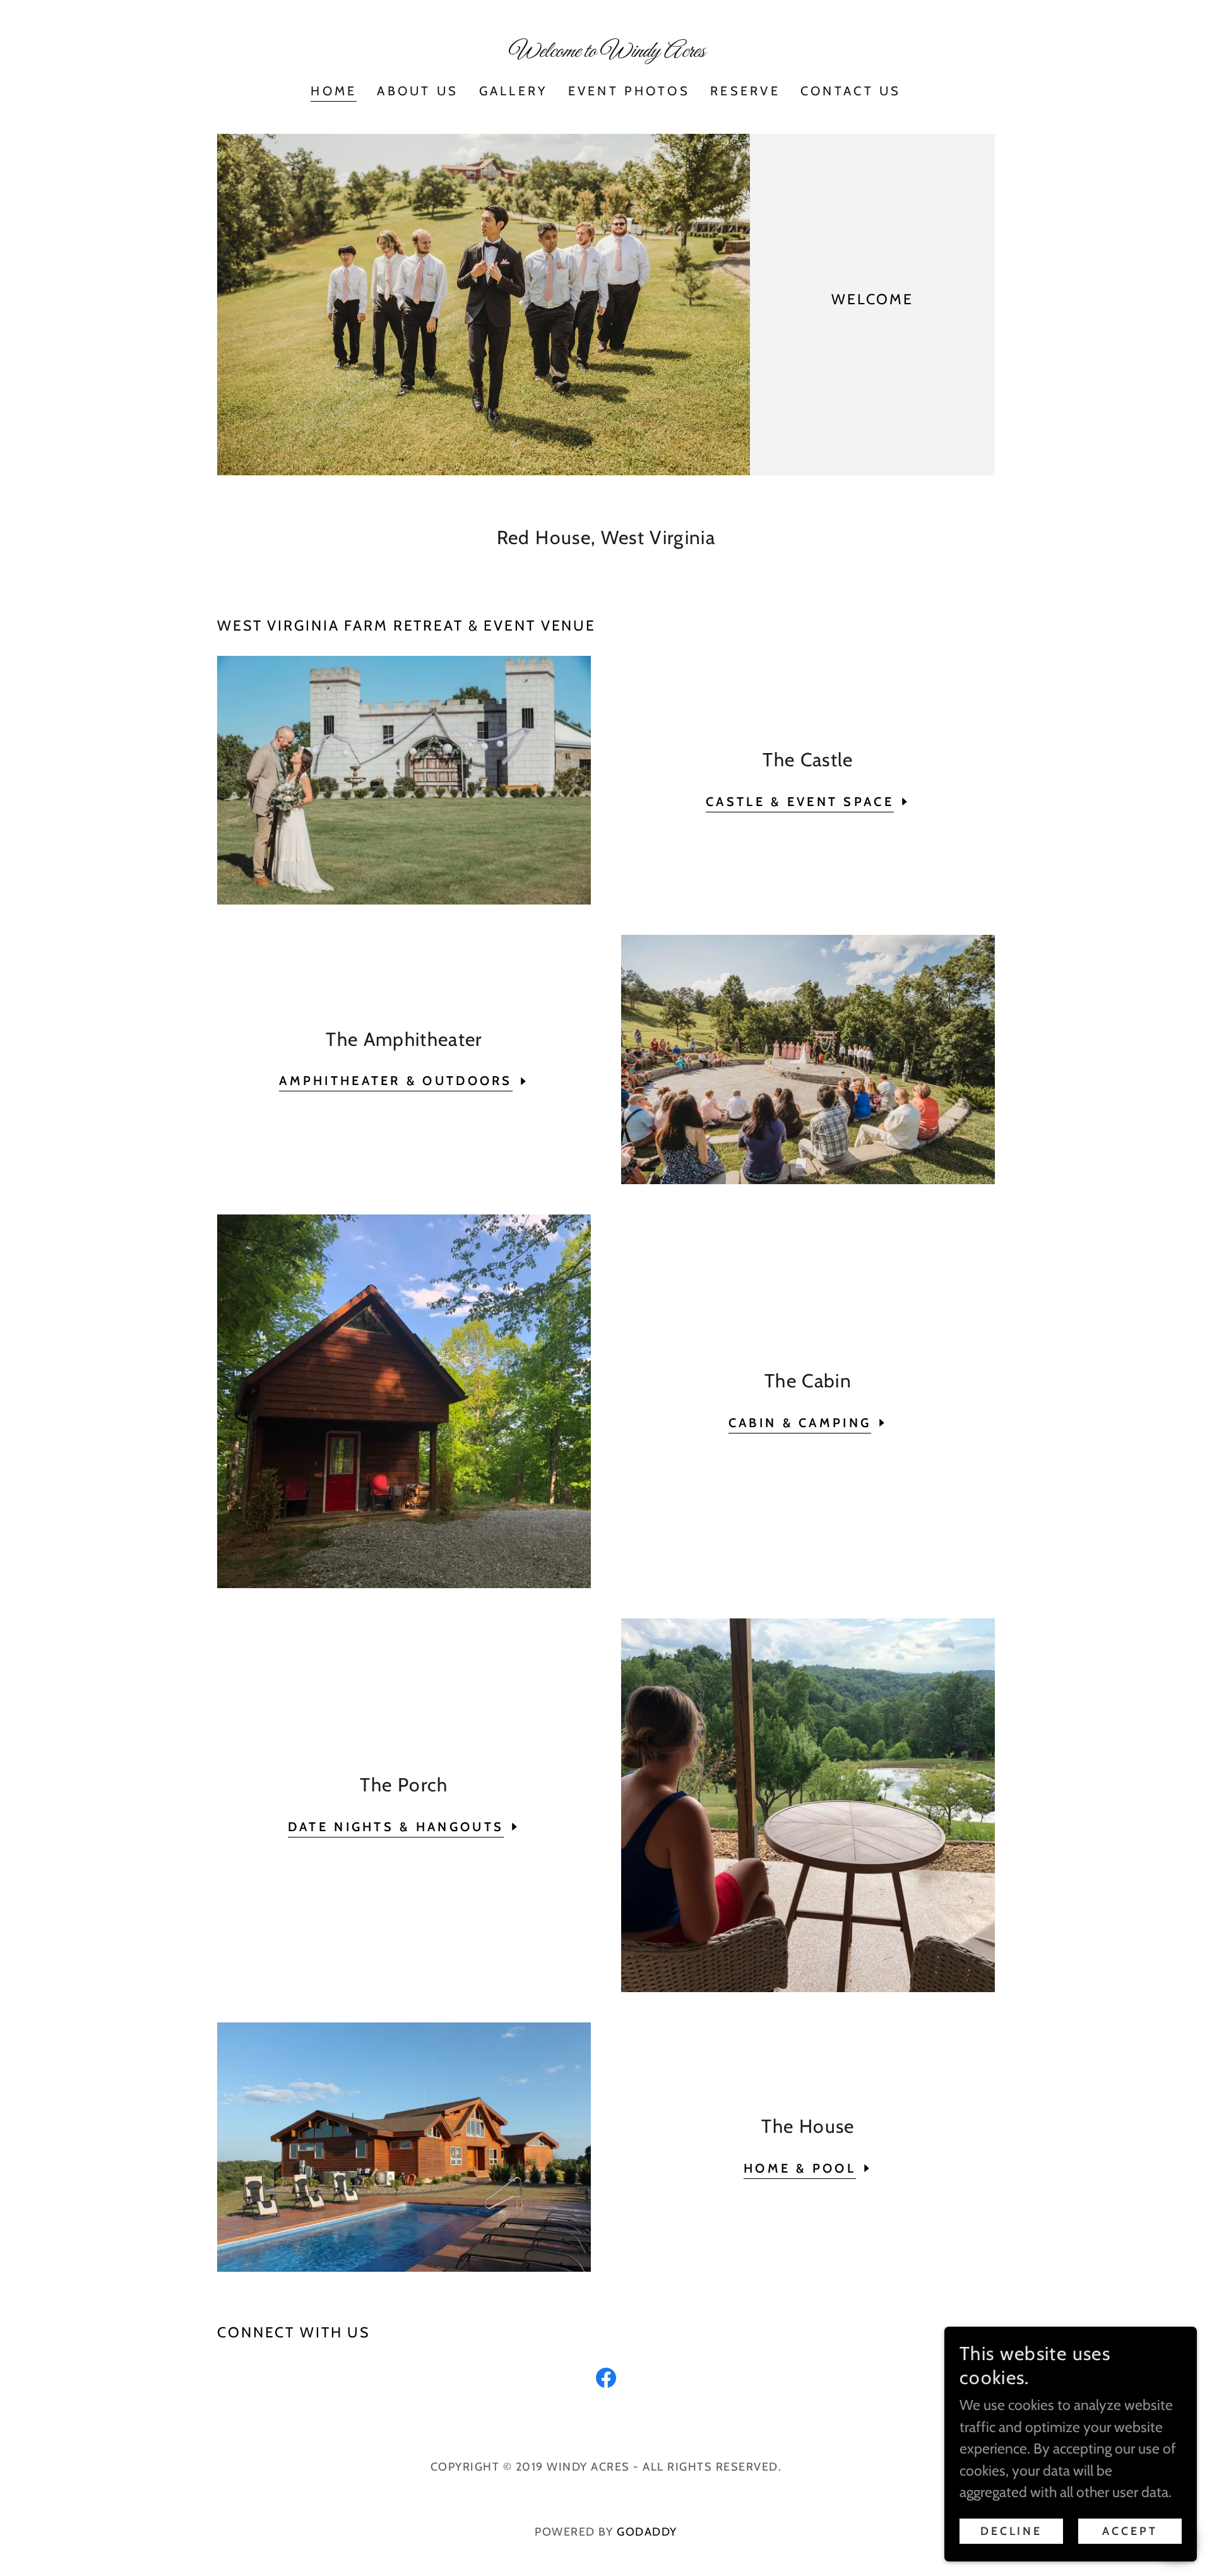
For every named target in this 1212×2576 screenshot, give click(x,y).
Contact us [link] (851, 91)
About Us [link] (418, 91)
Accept (1130, 2531)
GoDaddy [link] (647, 2532)
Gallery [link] (514, 91)
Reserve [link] (745, 91)
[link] (606, 52)
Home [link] (334, 91)
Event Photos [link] (629, 91)
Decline (1011, 2531)
